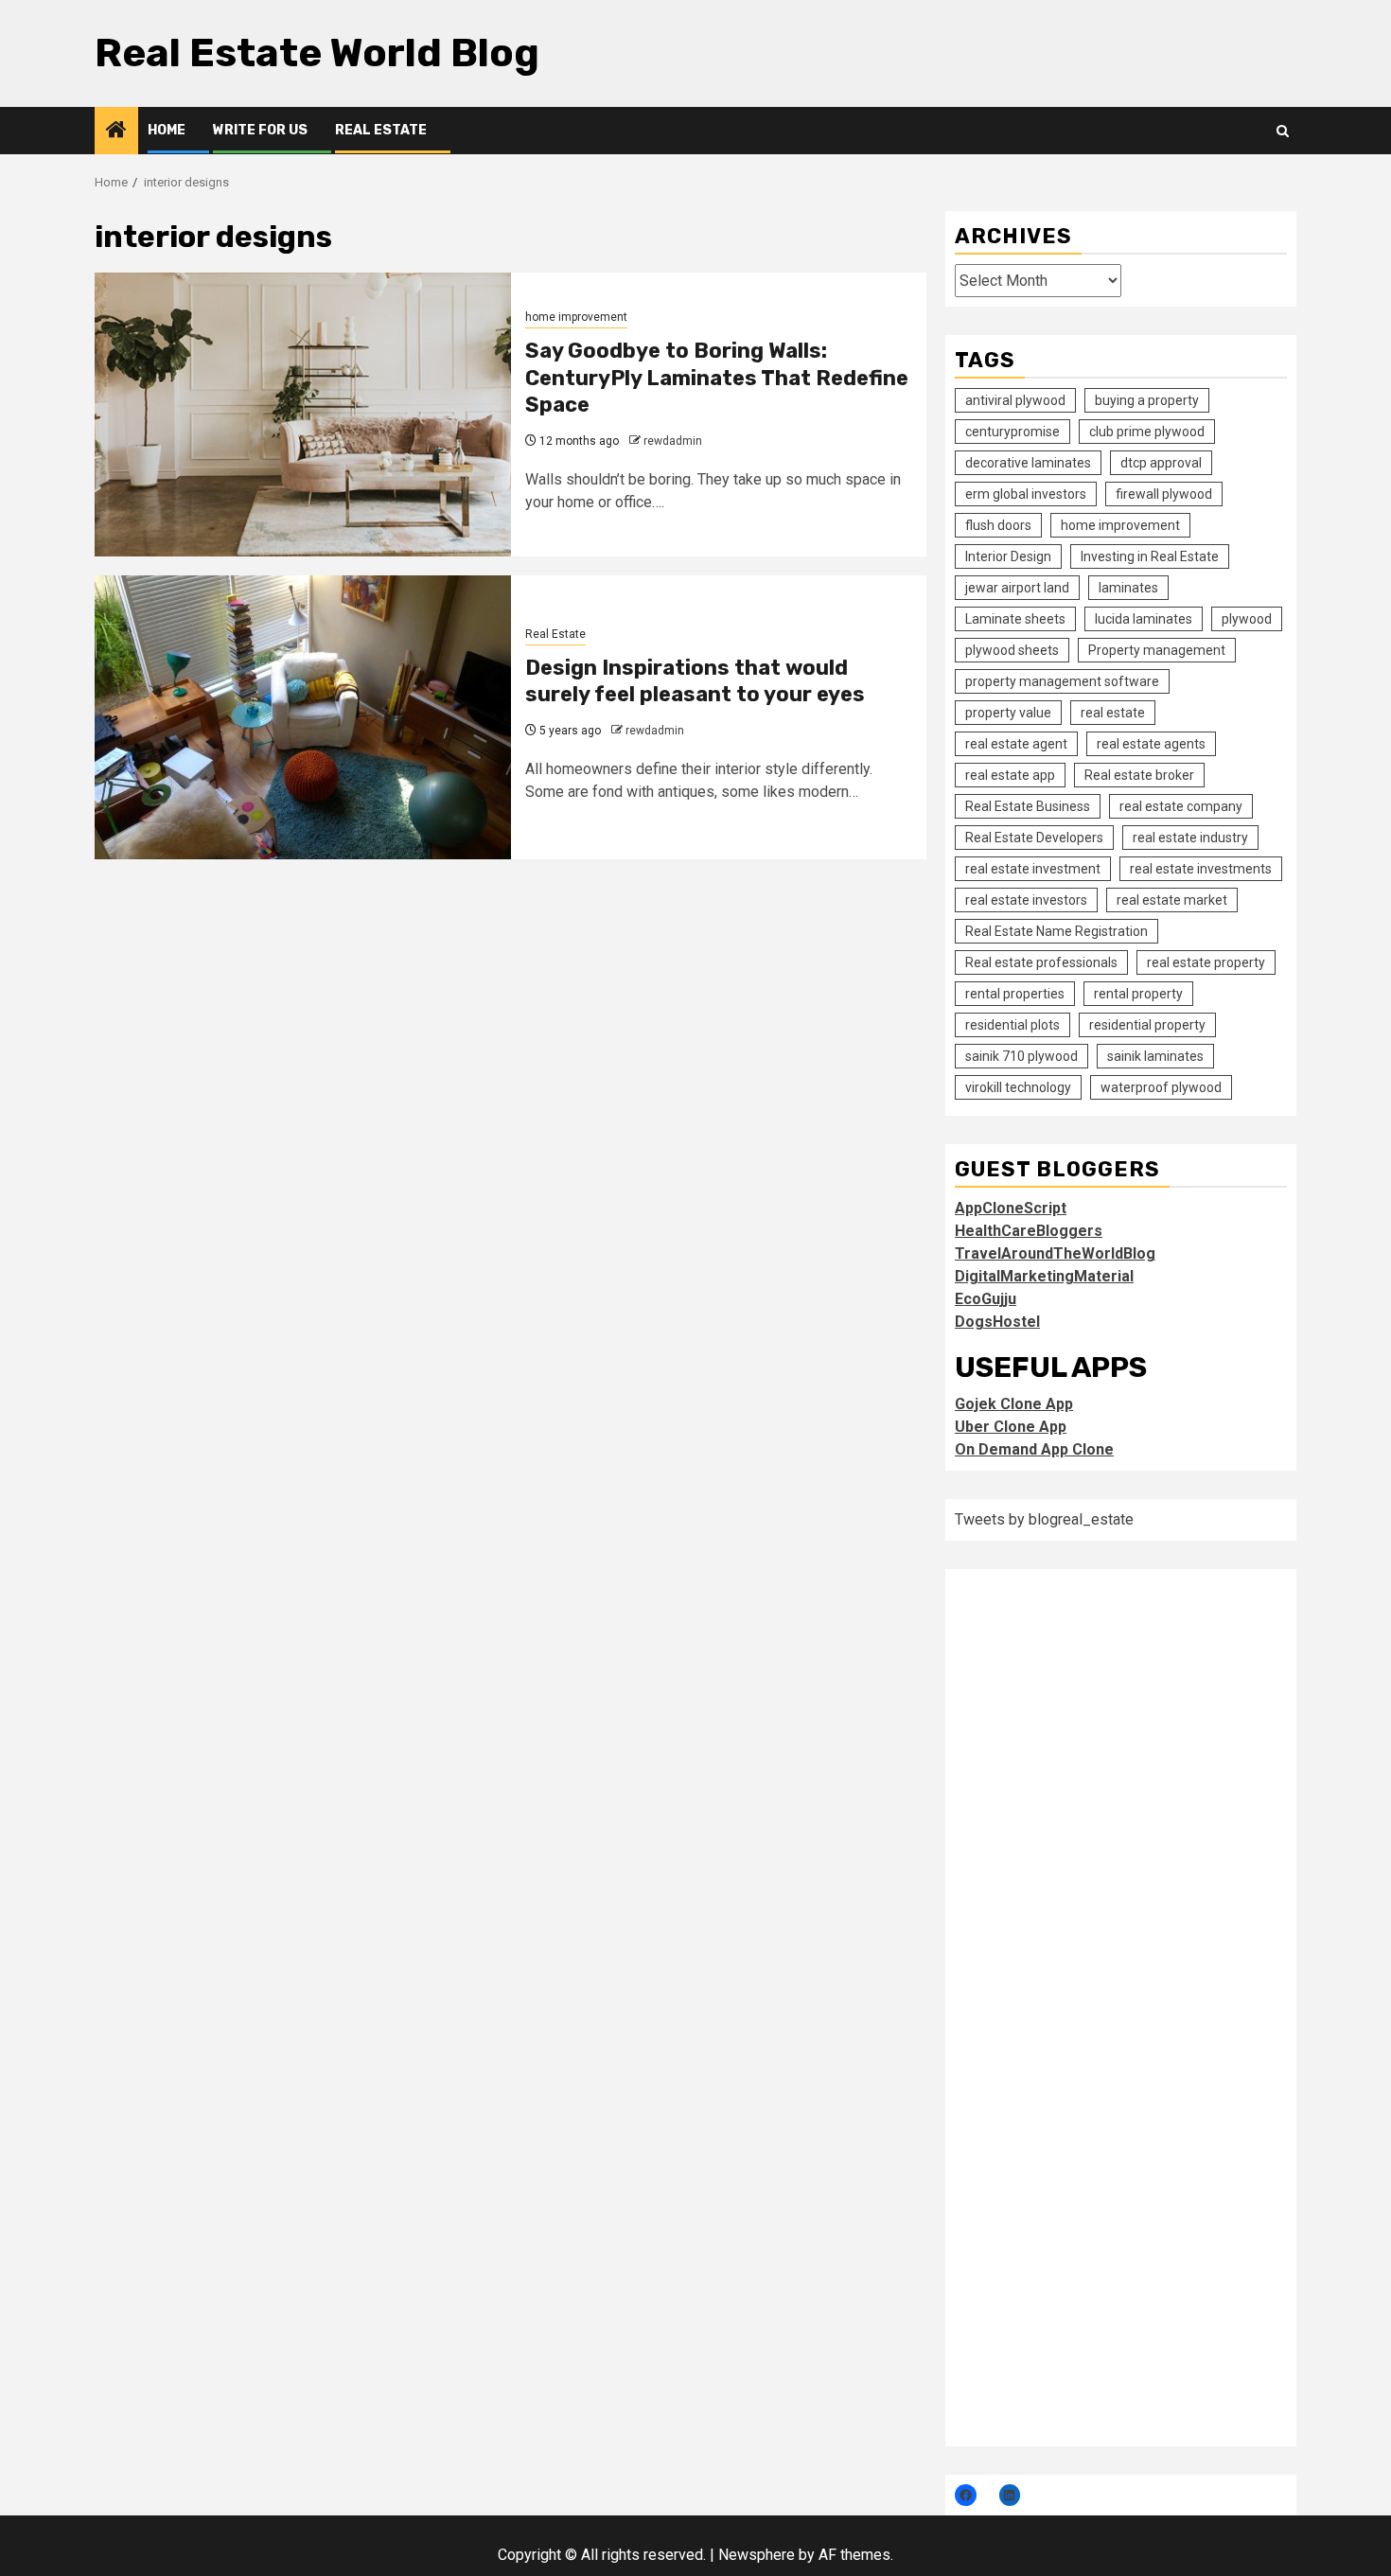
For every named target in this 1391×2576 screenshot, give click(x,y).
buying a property (1147, 400)
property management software (1062, 681)
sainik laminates (1155, 1056)
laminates (1128, 588)
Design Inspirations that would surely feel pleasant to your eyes (695, 681)
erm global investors (1026, 494)
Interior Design (1008, 556)
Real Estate (381, 130)
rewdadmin (673, 441)
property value (1008, 713)
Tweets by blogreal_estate (1044, 1519)
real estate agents (1151, 744)
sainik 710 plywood (1021, 1056)
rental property (1138, 994)
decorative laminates (1028, 463)
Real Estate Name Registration (1056, 931)
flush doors (998, 525)
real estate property (1206, 962)
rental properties (1015, 994)
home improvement (576, 317)
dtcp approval (1161, 463)
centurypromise (1012, 432)
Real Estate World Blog (317, 53)
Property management (1157, 650)
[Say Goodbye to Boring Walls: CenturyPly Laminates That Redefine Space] (303, 415)
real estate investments (1201, 869)
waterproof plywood (1161, 1087)
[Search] (1283, 131)
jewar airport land (1017, 588)
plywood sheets (1012, 650)
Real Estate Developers (1034, 838)
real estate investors (1026, 900)
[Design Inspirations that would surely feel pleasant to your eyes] (303, 717)
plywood (1247, 619)
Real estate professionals (1041, 962)
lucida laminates (1144, 619)
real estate (1113, 713)
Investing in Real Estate (1150, 556)
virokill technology (1018, 1087)
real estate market (1172, 900)
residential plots (1012, 1025)
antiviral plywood (1015, 400)
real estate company (1181, 806)
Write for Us (260, 130)
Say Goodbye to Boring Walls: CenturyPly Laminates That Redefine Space (717, 378)
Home (167, 130)
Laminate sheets (1015, 619)
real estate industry (1190, 838)
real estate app (1010, 775)
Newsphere (757, 2555)
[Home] (116, 132)
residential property (1147, 1025)
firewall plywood (1164, 494)
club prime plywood (1147, 432)
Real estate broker (1139, 775)
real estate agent (1016, 744)
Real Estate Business (1028, 806)
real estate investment (1033, 869)
